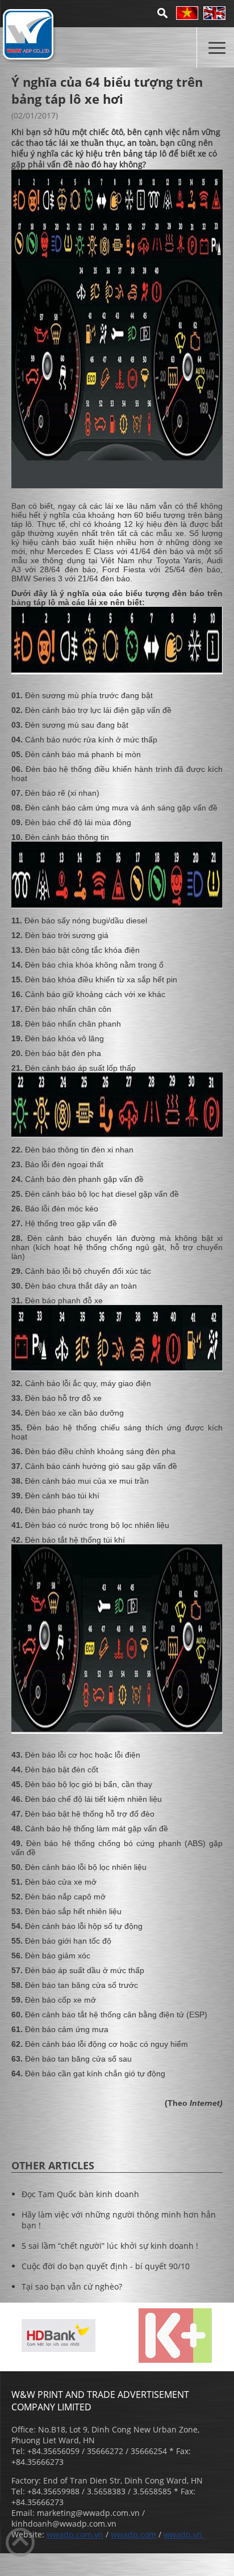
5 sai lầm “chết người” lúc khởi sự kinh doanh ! (110, 2246)
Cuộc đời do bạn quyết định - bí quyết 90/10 (106, 2266)
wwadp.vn (184, 2534)
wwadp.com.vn (75, 2534)
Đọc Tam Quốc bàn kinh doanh (80, 2194)
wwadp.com (133, 2534)
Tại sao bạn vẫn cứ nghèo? (72, 2286)
